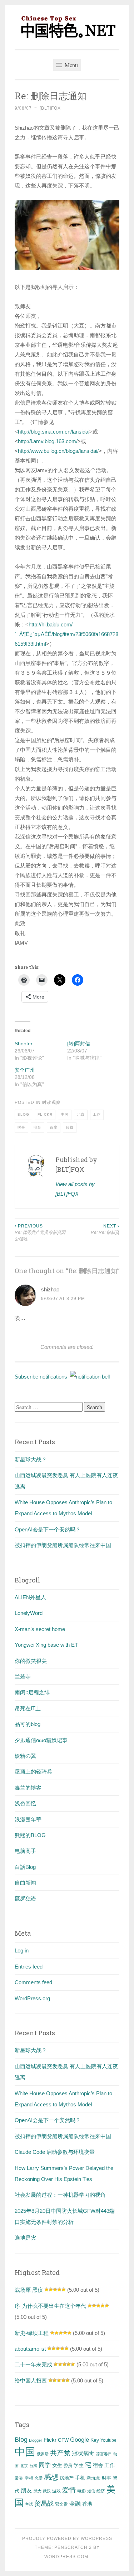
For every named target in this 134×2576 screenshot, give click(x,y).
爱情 (69, 2490)
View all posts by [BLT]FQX (75, 1189)
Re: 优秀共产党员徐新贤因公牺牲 (40, 1233)
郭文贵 (61, 2504)
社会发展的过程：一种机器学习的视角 (60, 2195)
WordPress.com (66, 2557)
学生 (79, 2465)
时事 (21, 1127)
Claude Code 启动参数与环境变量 (55, 2152)
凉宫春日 (104, 2454)
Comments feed (33, 1982)
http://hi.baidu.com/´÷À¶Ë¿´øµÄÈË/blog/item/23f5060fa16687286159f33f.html (66, 634)
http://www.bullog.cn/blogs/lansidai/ (58, 451)
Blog (23, 1114)
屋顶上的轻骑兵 (33, 1772)
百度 (54, 1127)
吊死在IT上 (28, 1708)
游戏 (56, 2491)
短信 (91, 2491)
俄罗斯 (43, 2454)
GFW (63, 2440)
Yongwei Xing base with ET (46, 1645)
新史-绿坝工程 (32, 2333)
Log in (22, 1950)
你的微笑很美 (31, 1661)
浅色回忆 (25, 1803)
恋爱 (39, 2478)
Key (95, 2440)
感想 (51, 2477)
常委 (19, 2478)
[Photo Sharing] (67, 268)
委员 (68, 2466)
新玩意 (93, 2478)
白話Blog (25, 1867)
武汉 (47, 2491)
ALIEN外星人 (30, 1597)
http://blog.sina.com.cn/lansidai (54, 432)
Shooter (24, 1044)
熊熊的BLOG (30, 1835)
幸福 (29, 2478)
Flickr (45, 1114)
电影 (38, 1127)
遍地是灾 (25, 2238)
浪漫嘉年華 (28, 1819)
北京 (81, 1114)
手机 (80, 2478)
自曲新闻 (25, 1883)
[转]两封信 (79, 1044)
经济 (101, 2491)
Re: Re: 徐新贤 (105, 1229)
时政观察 (51, 1102)
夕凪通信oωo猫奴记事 (41, 1740)
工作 (97, 1114)
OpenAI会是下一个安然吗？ (48, 1529)
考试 (29, 2504)
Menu (71, 65)
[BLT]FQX (50, 108)
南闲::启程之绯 (32, 1692)
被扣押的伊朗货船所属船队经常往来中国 (63, 1545)
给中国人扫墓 (31, 2380)
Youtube (108, 2440)
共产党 (60, 2453)
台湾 (33, 2466)
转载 (70, 1127)
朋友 (26, 2490)
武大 (38, 2491)
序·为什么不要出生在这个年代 (50, 2306)
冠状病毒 (83, 2453)
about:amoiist (30, 2349)
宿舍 (98, 2465)
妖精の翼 (25, 1756)
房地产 (67, 2478)
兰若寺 (23, 1677)
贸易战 (44, 2504)
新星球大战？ (31, 1459)
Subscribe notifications (42, 1377)
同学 (45, 2465)
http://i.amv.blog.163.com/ (48, 441)
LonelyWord (29, 1613)
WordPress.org (32, 1998)
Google (80, 2440)
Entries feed (29, 1967)
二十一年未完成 (33, 2364)
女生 (57, 2465)
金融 (75, 2504)
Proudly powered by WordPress (67, 2539)
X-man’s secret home (40, 1629)
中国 (65, 1114)
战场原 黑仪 (29, 2290)
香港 (87, 2504)
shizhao (50, 1289)
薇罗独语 (25, 1898)
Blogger (36, 2440)
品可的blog (28, 1724)
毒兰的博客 (28, 1788)
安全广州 (25, 1070)
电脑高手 (25, 1851)
